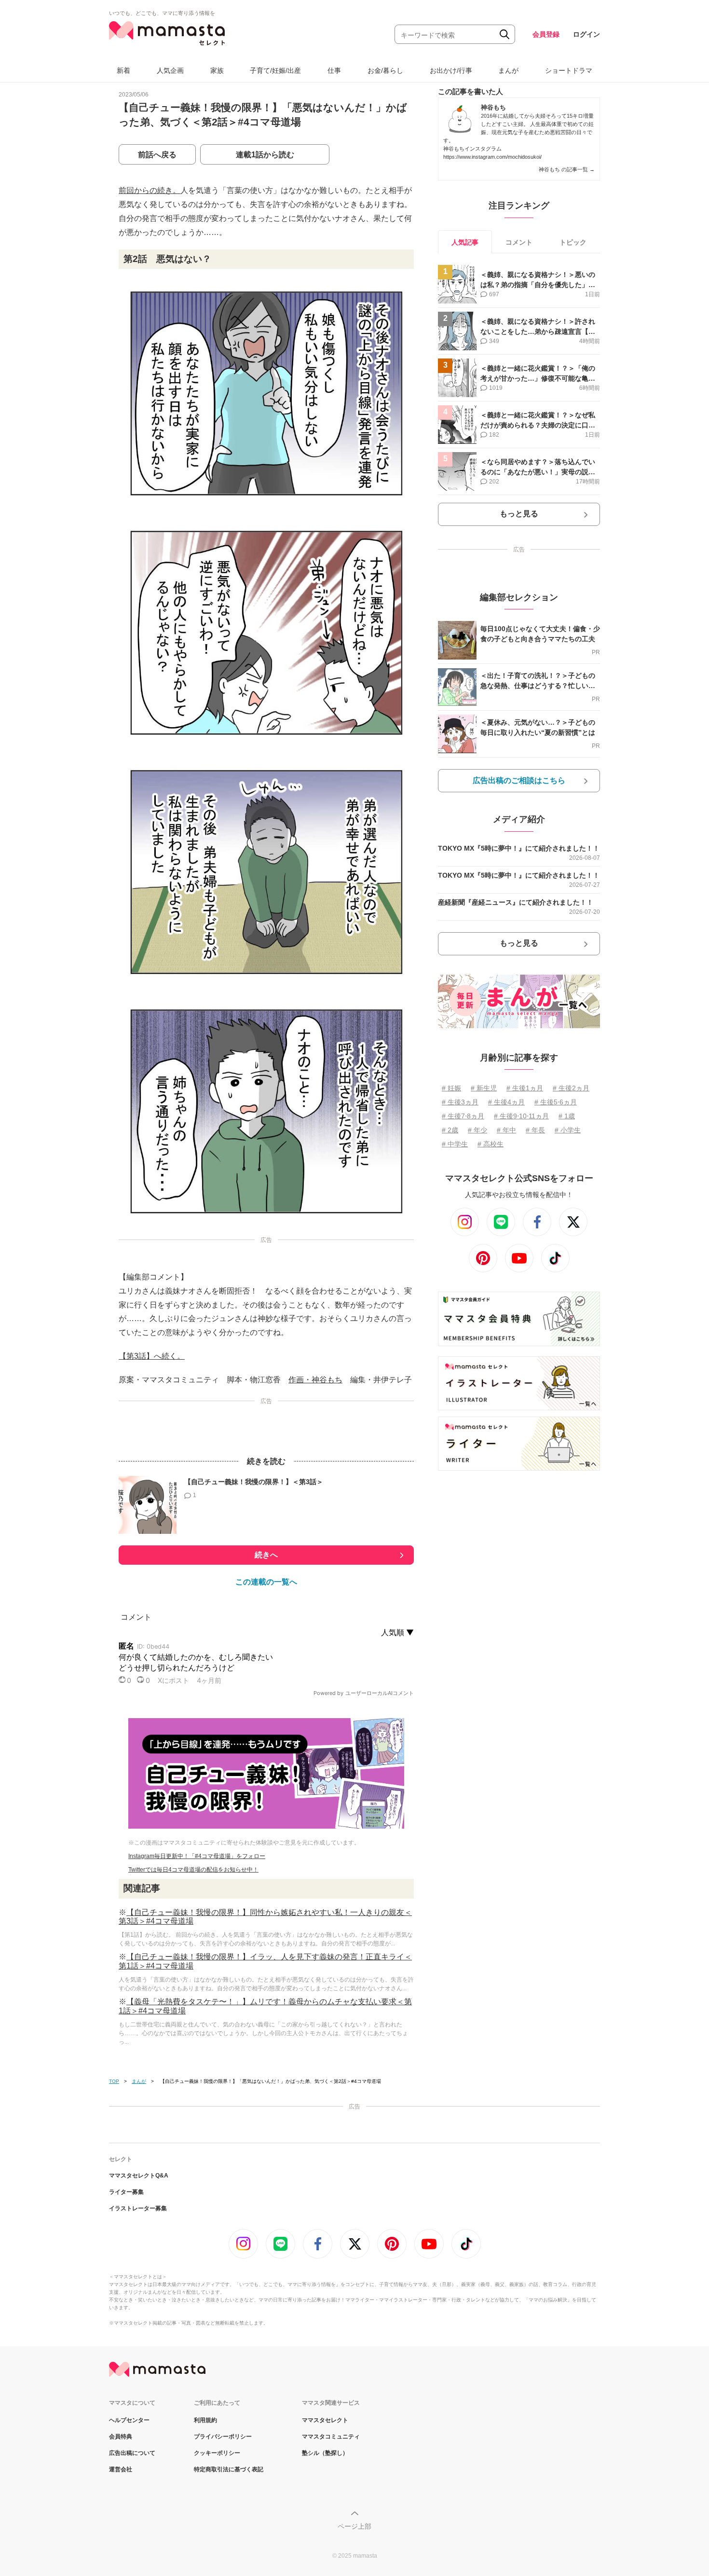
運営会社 (121, 2469)
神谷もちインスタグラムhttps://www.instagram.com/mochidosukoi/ (492, 153)
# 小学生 (568, 1130)
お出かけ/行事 (451, 70)
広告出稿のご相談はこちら (519, 780)
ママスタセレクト (325, 2420)
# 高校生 (491, 1144)
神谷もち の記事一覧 (567, 169)
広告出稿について (132, 2453)
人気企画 (170, 70)
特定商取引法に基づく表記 (229, 2469)
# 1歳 (567, 1116)
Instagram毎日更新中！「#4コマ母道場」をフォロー (197, 1856)
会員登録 (546, 34)
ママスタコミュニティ (331, 2437)
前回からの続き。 (150, 190)
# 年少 (477, 1130)
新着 (123, 70)
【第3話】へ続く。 (152, 1356)
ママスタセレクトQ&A (139, 2176)
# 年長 (535, 1130)
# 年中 (506, 1130)
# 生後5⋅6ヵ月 (556, 1102)
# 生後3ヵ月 (460, 1102)
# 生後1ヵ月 (525, 1088)
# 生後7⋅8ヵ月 (463, 1116)
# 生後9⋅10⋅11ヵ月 (521, 1116)
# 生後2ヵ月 (571, 1088)
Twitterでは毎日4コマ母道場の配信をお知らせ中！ (193, 1870)
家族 (217, 70)
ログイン (586, 34)
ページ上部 (354, 2526)
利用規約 (205, 2420)
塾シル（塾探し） (325, 2453)
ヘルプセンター (129, 2420)
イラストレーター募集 (138, 2208)
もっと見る (519, 514)
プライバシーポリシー (223, 2437)
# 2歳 (450, 1130)
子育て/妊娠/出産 (275, 70)
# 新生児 (484, 1088)
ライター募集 (126, 2192)
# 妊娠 (451, 1088)
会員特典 (121, 2437)
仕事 (334, 70)
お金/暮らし (385, 70)
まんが (508, 70)
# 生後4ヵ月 (506, 1102)
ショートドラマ (569, 70)
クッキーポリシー (217, 2453)
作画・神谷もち (315, 1380)
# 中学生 (455, 1144)
